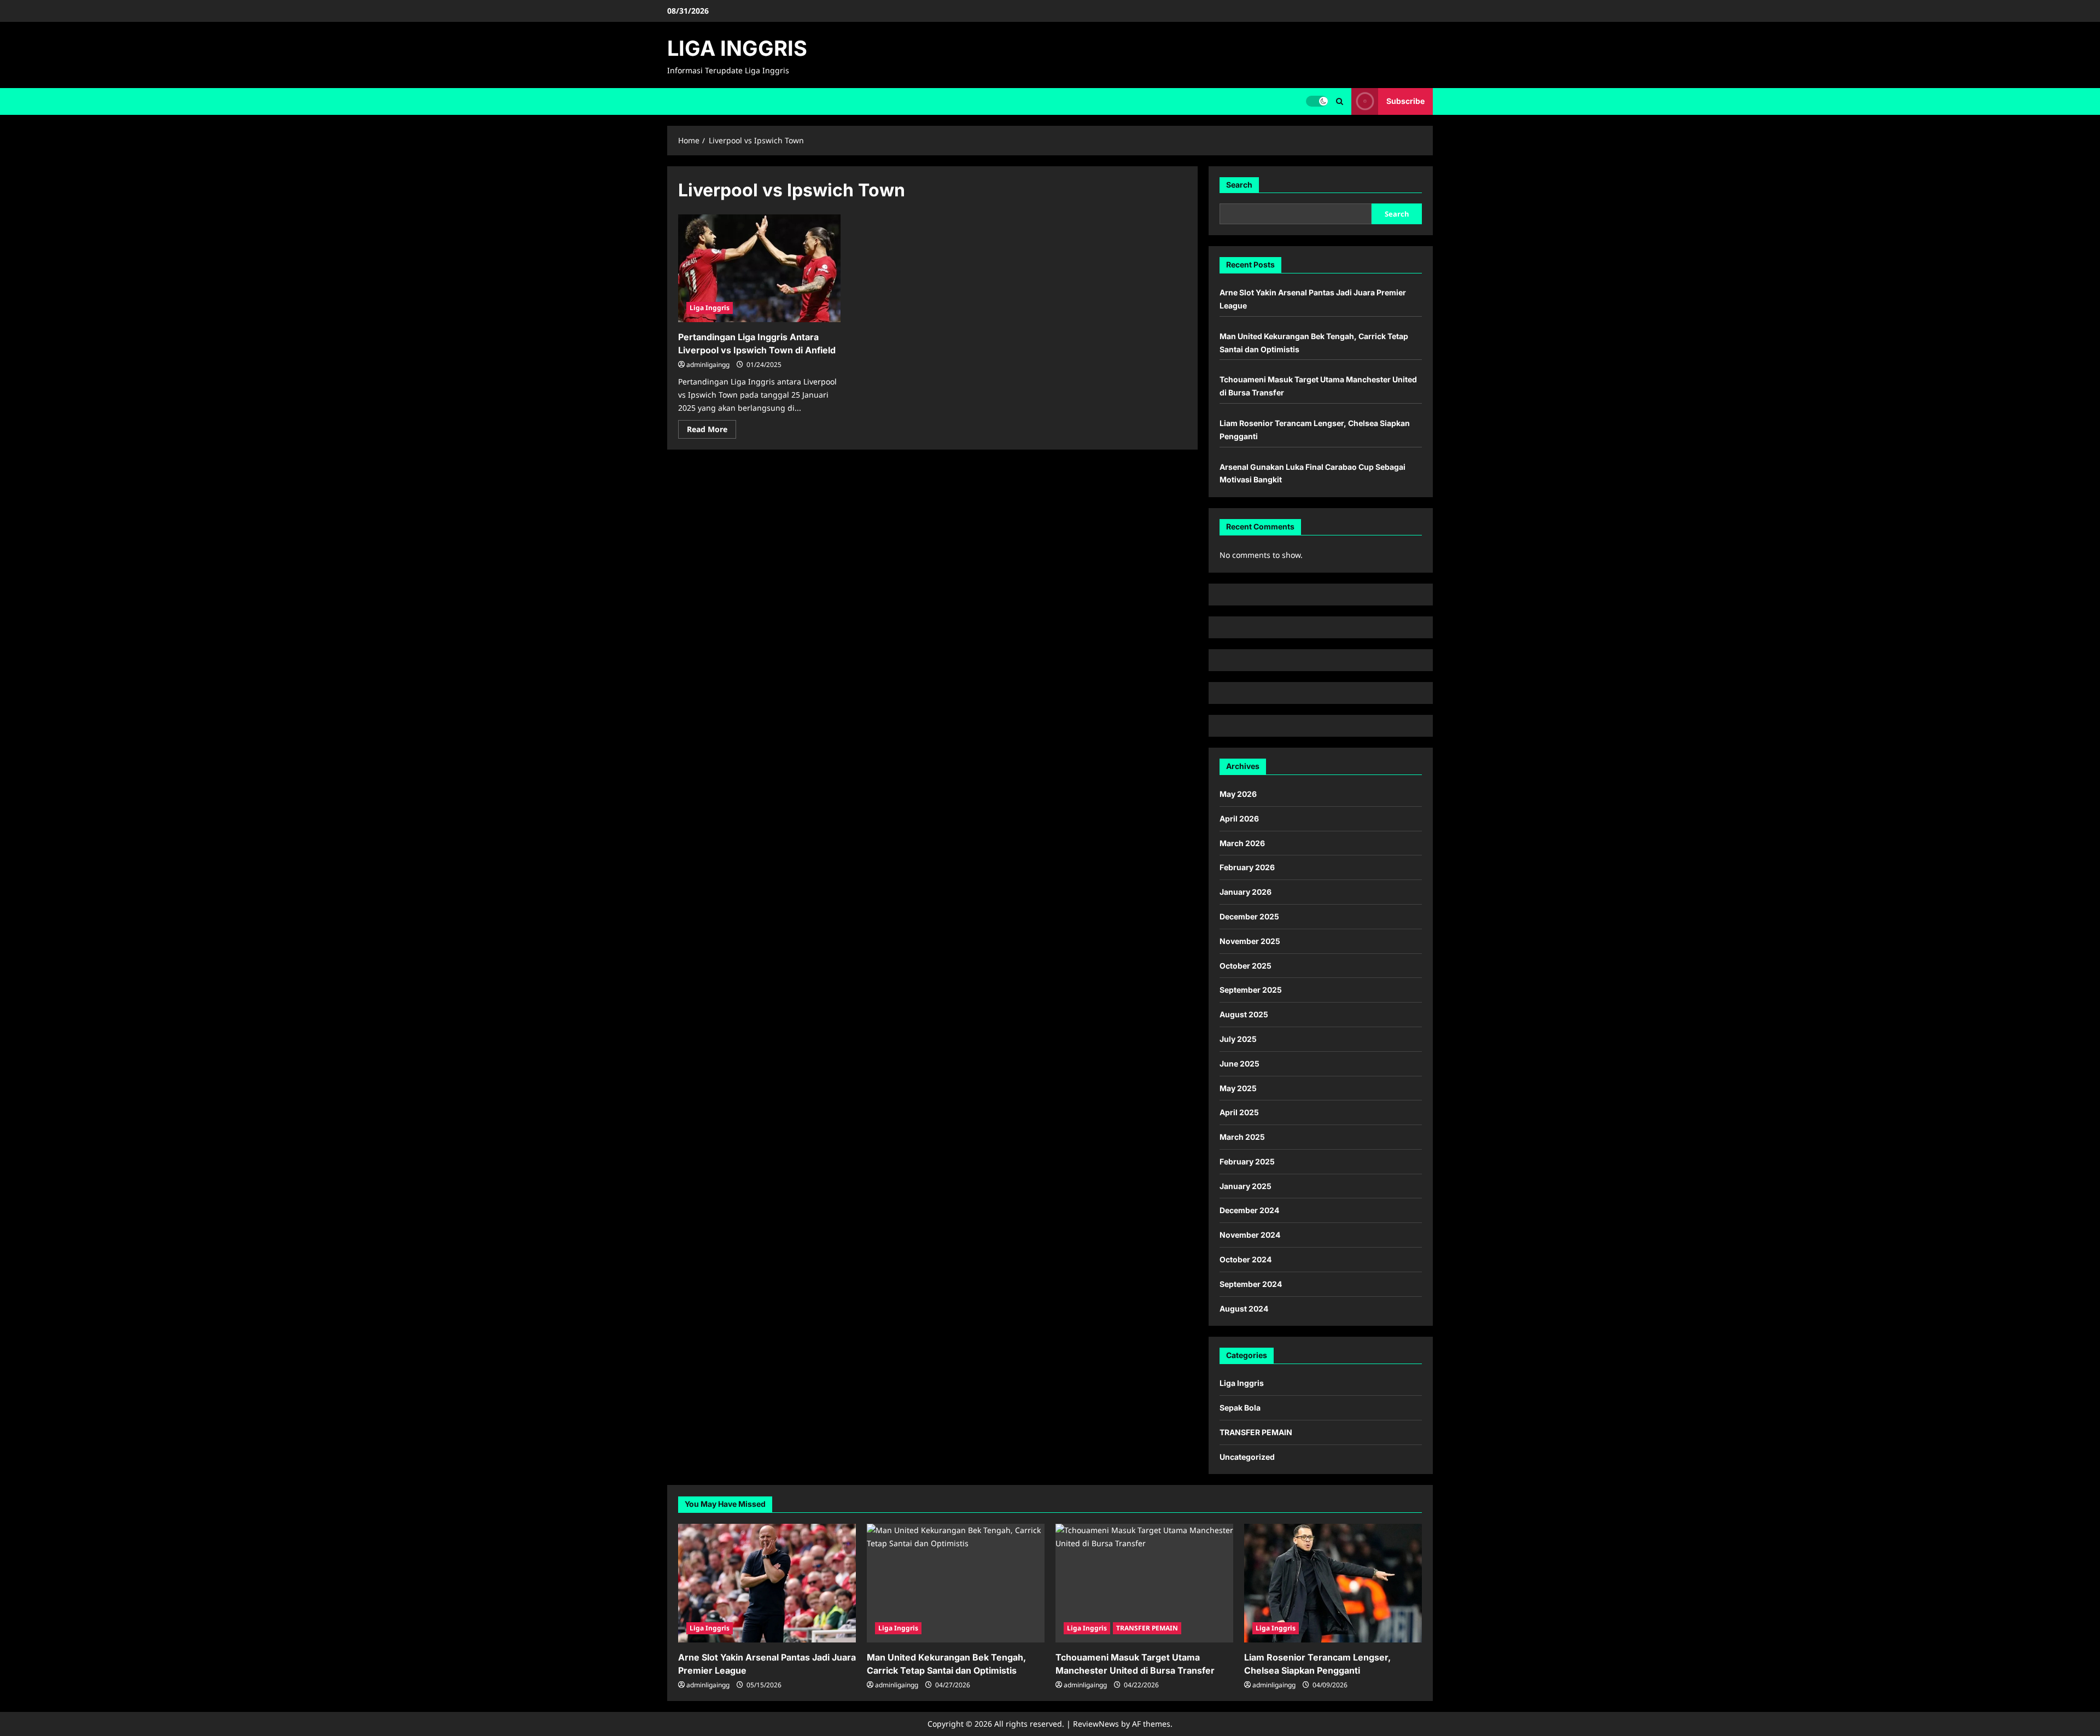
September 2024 (1251, 1284)
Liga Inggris (710, 308)
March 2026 (1242, 843)
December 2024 (1249, 1210)
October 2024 (1246, 1259)
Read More (711, 431)
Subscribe (1405, 101)
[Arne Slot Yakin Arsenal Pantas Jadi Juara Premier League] (767, 1583)
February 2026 (1247, 867)
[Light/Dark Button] (1317, 101)
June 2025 (1239, 1064)
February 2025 (1247, 1161)
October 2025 (1246, 966)
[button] (1340, 101)
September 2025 (1251, 990)
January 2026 (1246, 892)
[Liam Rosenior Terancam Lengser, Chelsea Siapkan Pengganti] (1333, 1583)
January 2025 (1246, 1186)
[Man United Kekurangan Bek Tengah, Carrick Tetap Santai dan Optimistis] (956, 1583)
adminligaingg (708, 365)
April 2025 (1239, 1112)
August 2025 (1244, 1014)
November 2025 (1250, 941)
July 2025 (1238, 1039)
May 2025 (1238, 1088)
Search (1239, 185)
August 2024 (1244, 1309)
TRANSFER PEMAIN (1256, 1432)
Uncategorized (1247, 1457)
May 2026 (1238, 794)
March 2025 (1242, 1137)
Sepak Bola (1240, 1408)
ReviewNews (1096, 1724)
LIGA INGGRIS (737, 48)
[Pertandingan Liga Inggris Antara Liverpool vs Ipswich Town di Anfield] (759, 269)
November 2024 (1250, 1235)
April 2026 (1239, 819)
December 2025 (1249, 916)
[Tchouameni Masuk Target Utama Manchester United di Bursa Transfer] (1144, 1583)
